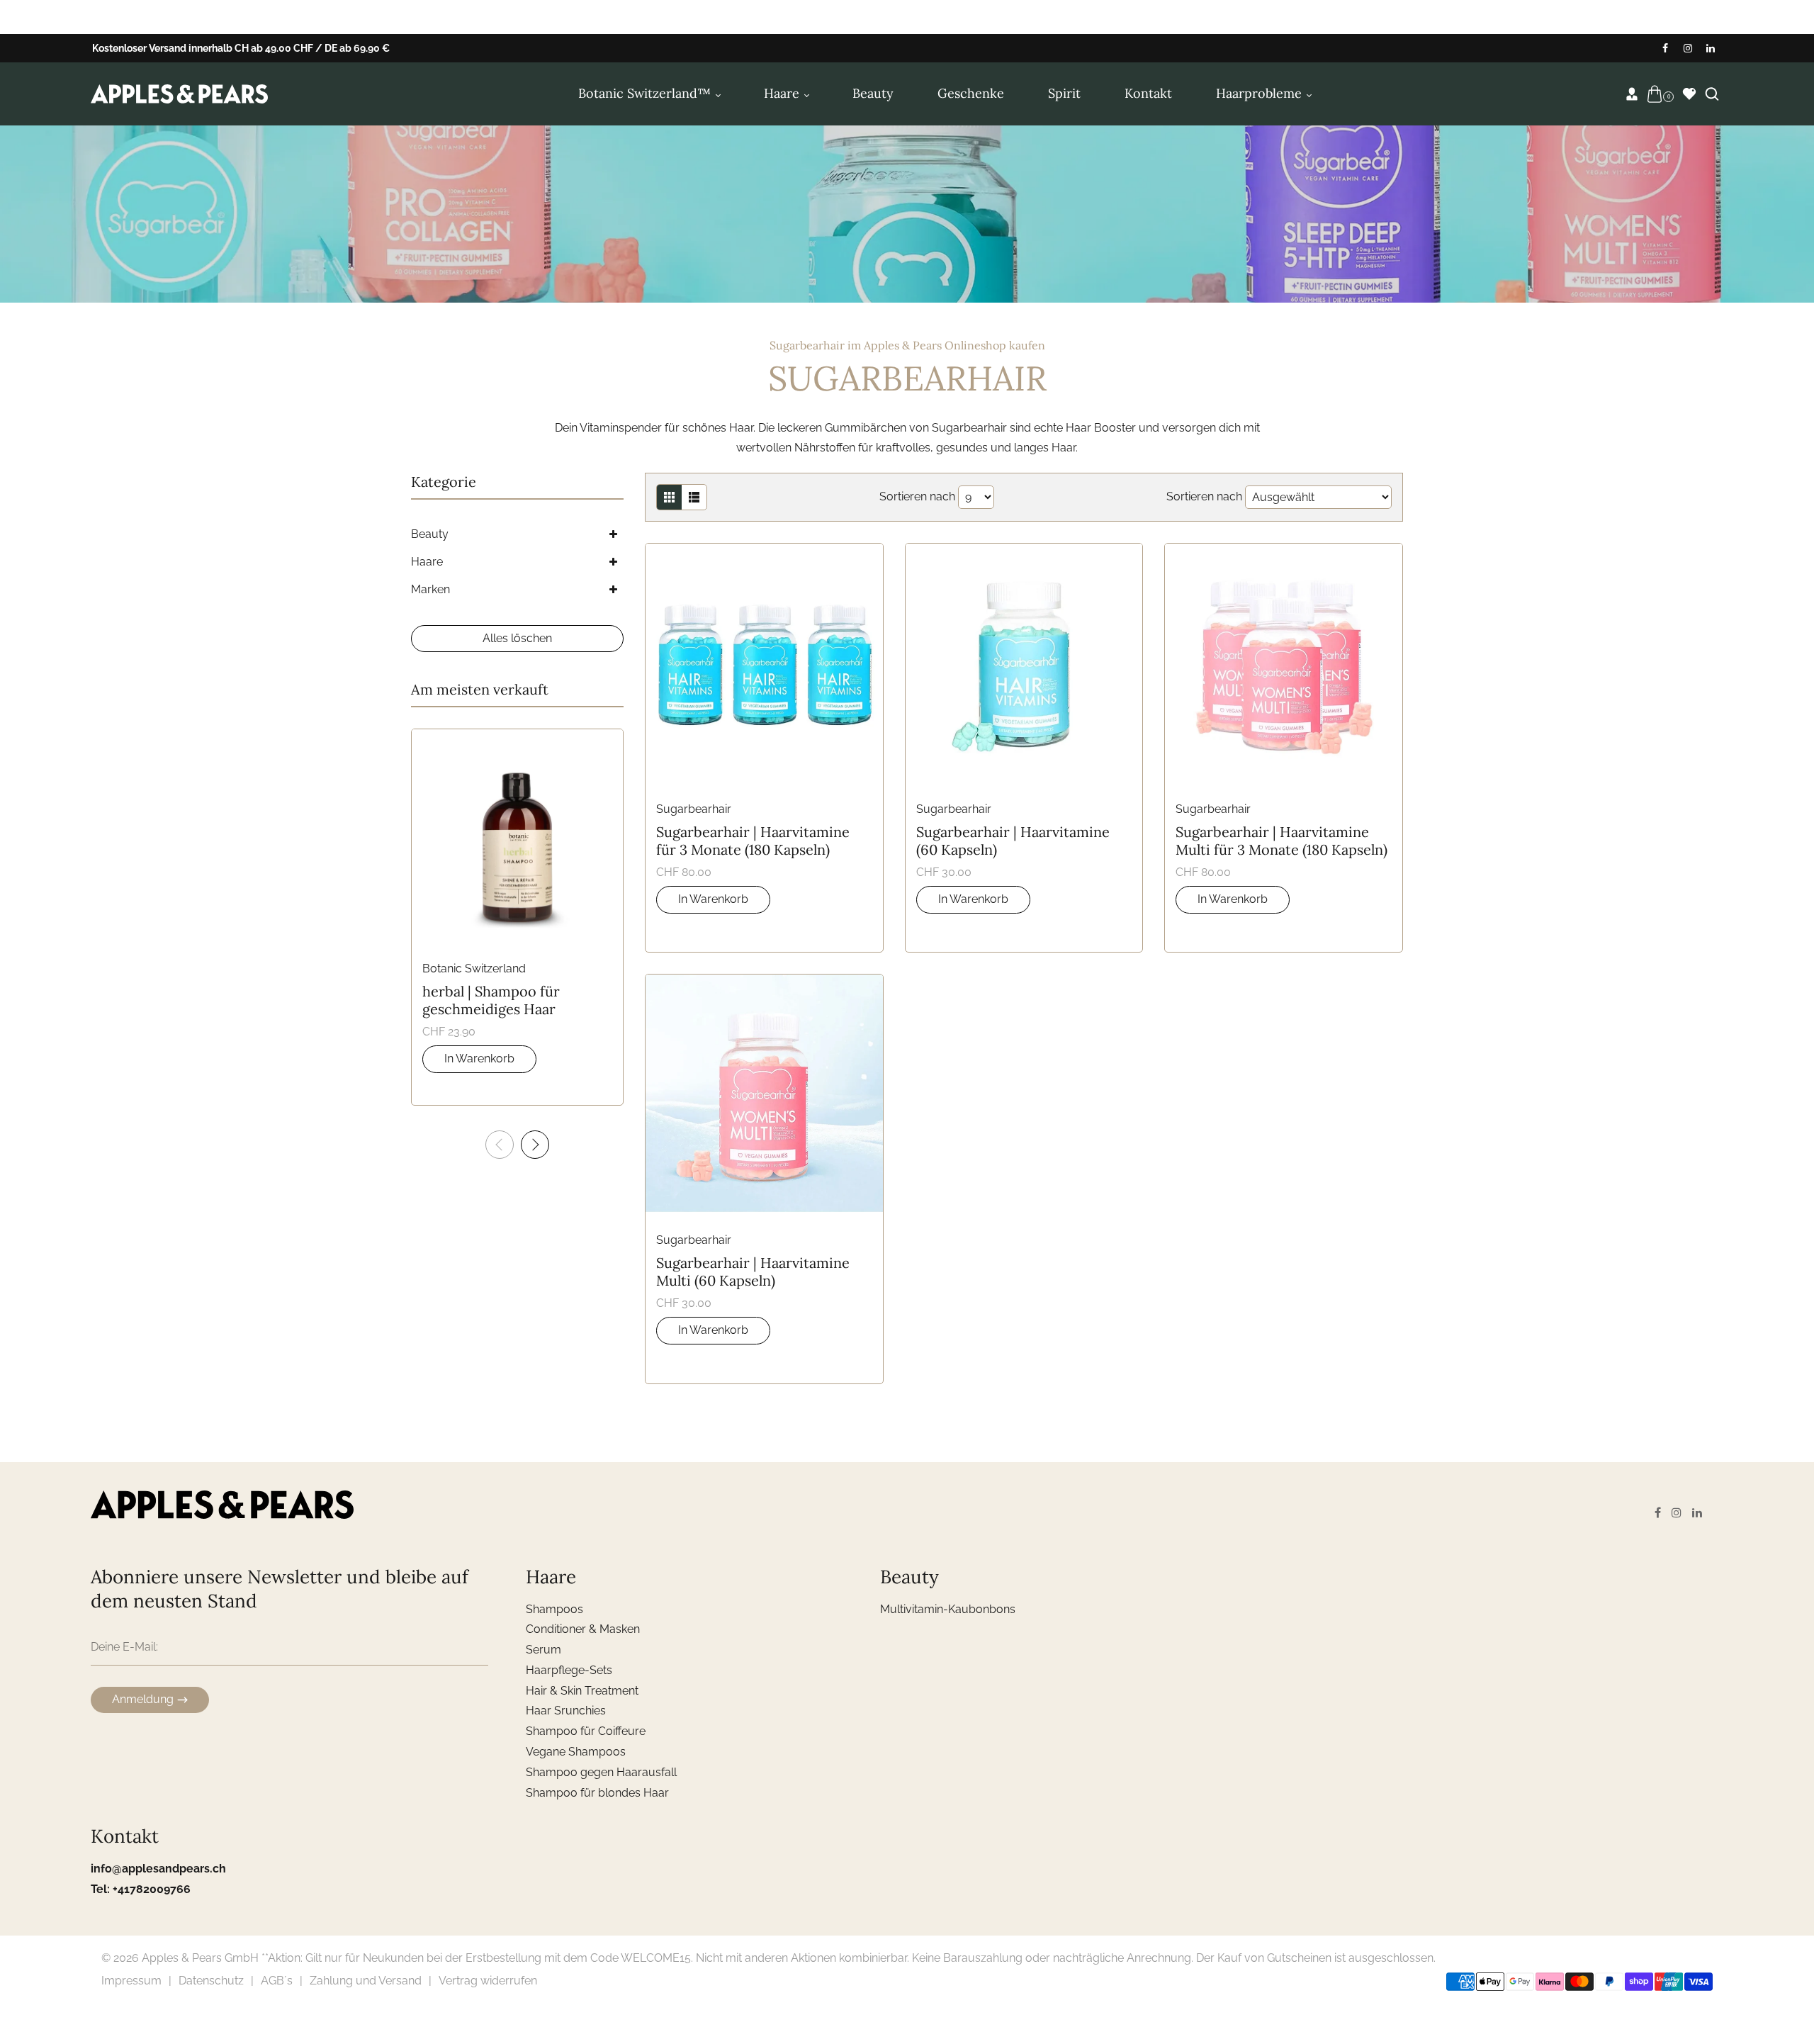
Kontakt (1148, 93)
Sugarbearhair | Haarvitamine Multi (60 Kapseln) (753, 1271)
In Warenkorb (713, 899)
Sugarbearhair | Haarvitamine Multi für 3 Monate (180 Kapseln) (1281, 841)
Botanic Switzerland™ (646, 93)
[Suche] (1712, 94)
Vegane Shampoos (576, 1752)
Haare (783, 93)
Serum (543, 1650)
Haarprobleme (1261, 93)
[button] (535, 1145)
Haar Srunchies (566, 1711)
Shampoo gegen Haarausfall (601, 1772)
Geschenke (971, 93)
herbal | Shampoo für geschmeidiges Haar (491, 1000)
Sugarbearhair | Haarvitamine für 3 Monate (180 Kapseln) (753, 841)
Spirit (1064, 93)
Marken (430, 589)
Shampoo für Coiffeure (586, 1731)
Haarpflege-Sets (569, 1670)
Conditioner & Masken (583, 1629)
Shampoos (554, 1609)
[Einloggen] (1632, 94)
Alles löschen (517, 638)
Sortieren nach (917, 496)
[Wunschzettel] (1689, 94)
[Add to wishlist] (746, 663)
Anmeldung (143, 1699)
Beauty (873, 93)
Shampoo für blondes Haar (597, 1793)
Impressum (131, 1981)
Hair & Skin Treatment (582, 1691)
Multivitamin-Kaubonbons (948, 1609)
